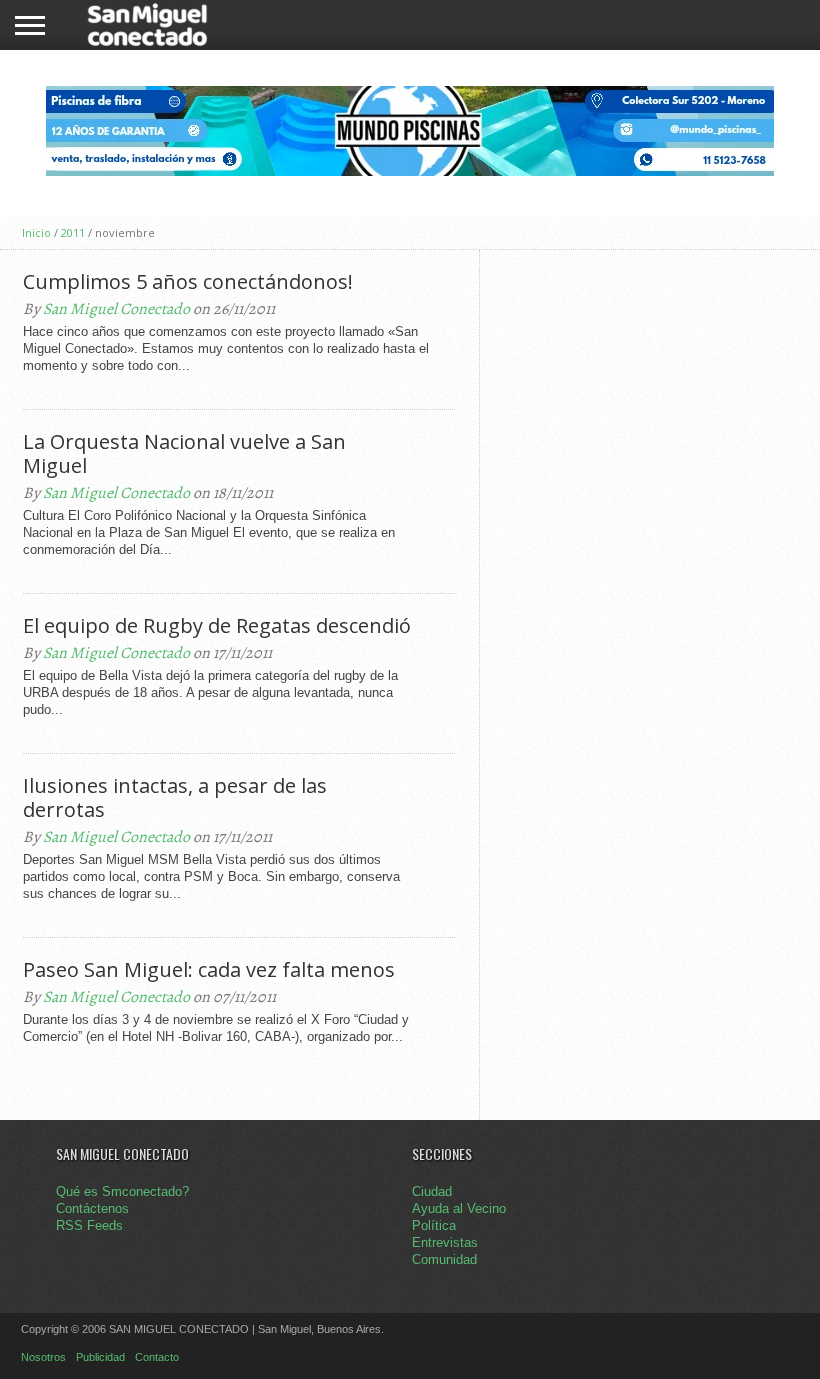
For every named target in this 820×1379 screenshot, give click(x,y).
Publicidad (100, 1357)
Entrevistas (445, 1242)
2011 (73, 232)
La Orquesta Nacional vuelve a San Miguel (184, 454)
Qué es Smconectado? (122, 1191)
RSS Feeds (89, 1225)
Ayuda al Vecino (459, 1208)
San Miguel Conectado (116, 309)
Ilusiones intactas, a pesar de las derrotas (175, 798)
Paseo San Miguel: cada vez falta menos (209, 970)
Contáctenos (92, 1208)
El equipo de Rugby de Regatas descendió (217, 626)
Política (434, 1225)
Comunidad (444, 1259)
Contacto (157, 1357)
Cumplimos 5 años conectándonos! (188, 282)
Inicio (36, 232)
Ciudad (432, 1191)
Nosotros (43, 1357)
